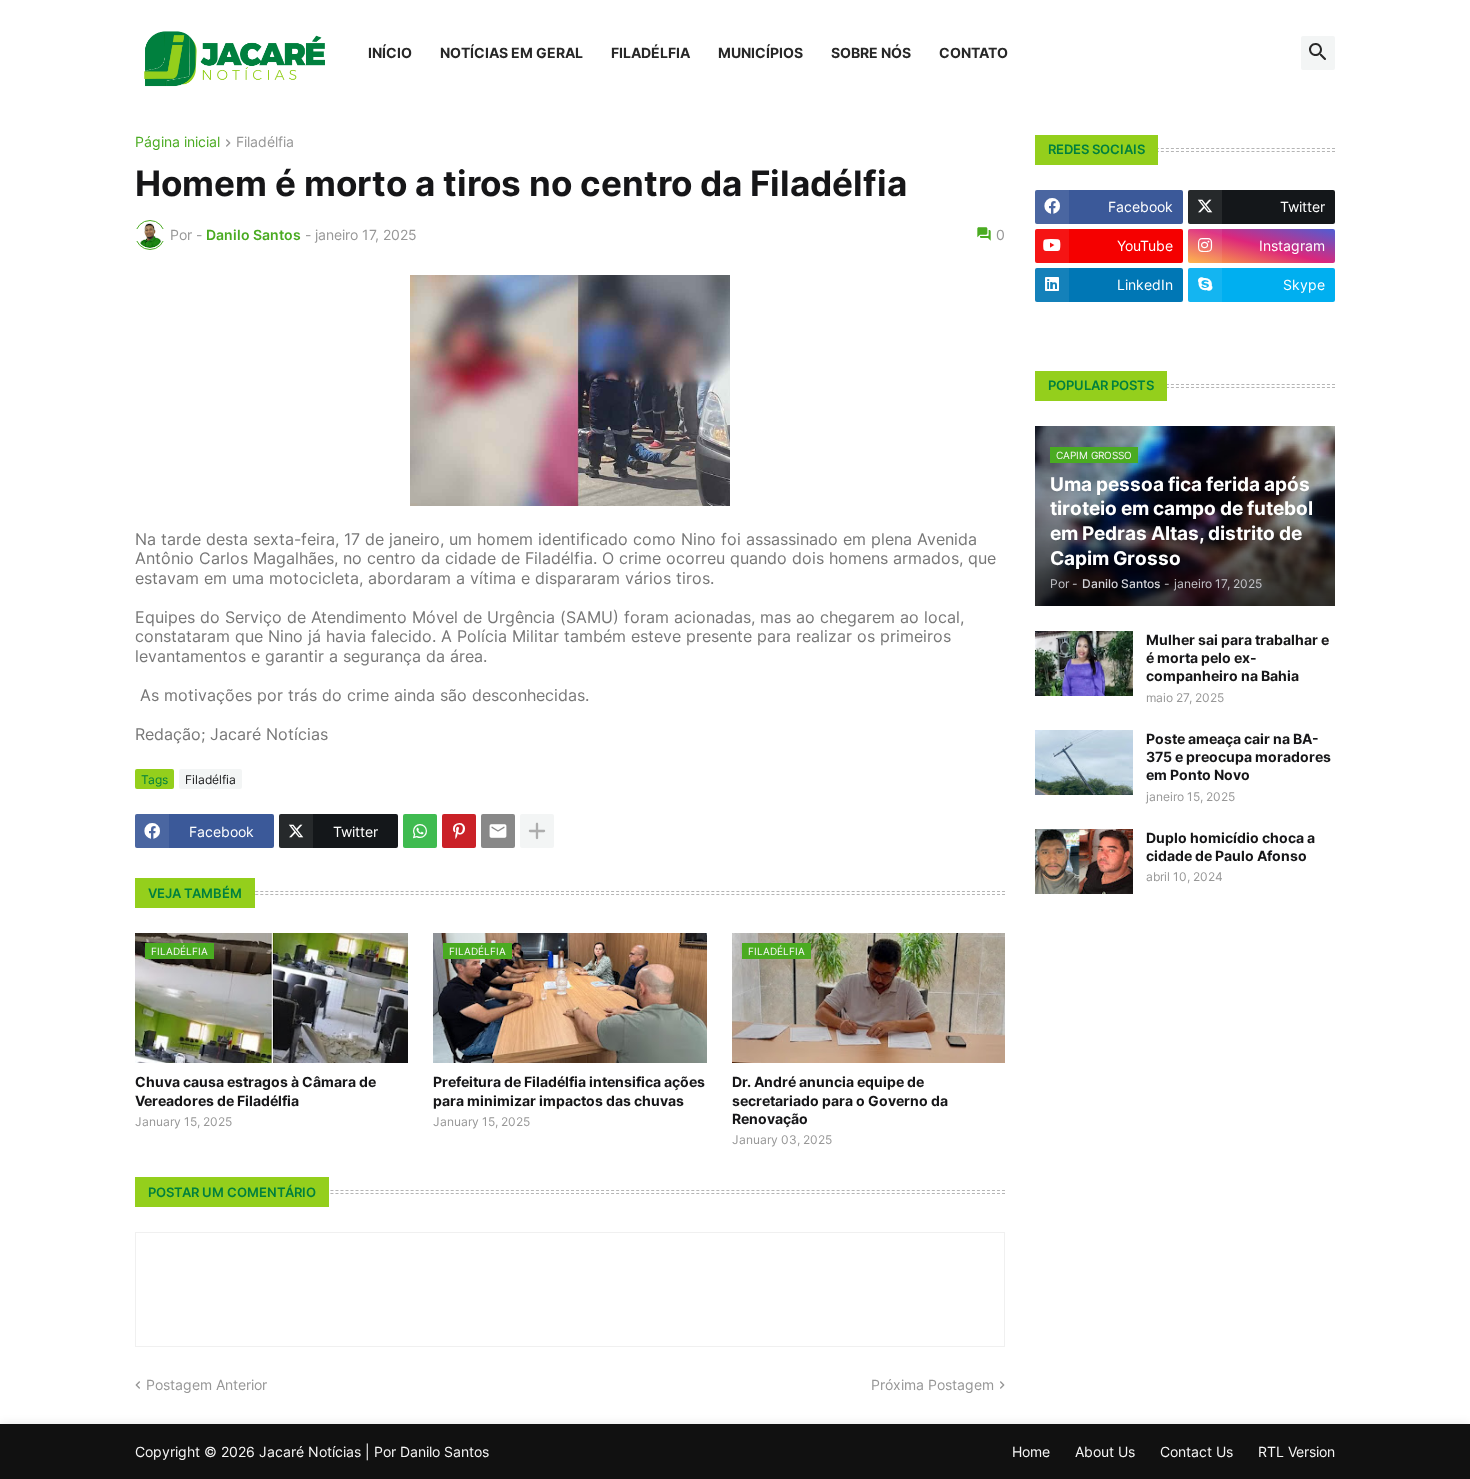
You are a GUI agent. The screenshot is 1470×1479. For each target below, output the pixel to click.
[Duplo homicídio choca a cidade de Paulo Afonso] (1084, 861)
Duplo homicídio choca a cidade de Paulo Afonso (1230, 846)
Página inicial (177, 142)
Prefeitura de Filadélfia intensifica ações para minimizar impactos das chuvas (569, 1090)
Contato (973, 52)
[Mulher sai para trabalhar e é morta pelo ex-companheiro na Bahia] (1084, 663)
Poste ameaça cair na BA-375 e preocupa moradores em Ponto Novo (1238, 756)
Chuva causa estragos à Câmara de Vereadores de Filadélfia (255, 1090)
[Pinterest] (459, 831)
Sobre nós (871, 52)
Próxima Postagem (932, 1385)
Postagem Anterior (206, 1385)
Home (1031, 1451)
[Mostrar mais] (537, 831)
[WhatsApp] (420, 831)
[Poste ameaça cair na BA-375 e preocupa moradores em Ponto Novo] (1084, 762)
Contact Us (1196, 1451)
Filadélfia (650, 52)
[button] (1318, 53)
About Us (1105, 1451)
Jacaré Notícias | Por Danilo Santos (374, 1451)
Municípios (760, 52)
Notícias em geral (511, 52)
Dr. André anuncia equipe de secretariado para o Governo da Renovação (840, 1099)
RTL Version (1296, 1451)
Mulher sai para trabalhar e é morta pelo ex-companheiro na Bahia (1237, 657)
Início (390, 52)
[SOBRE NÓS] (1262, 324)
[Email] (498, 831)
